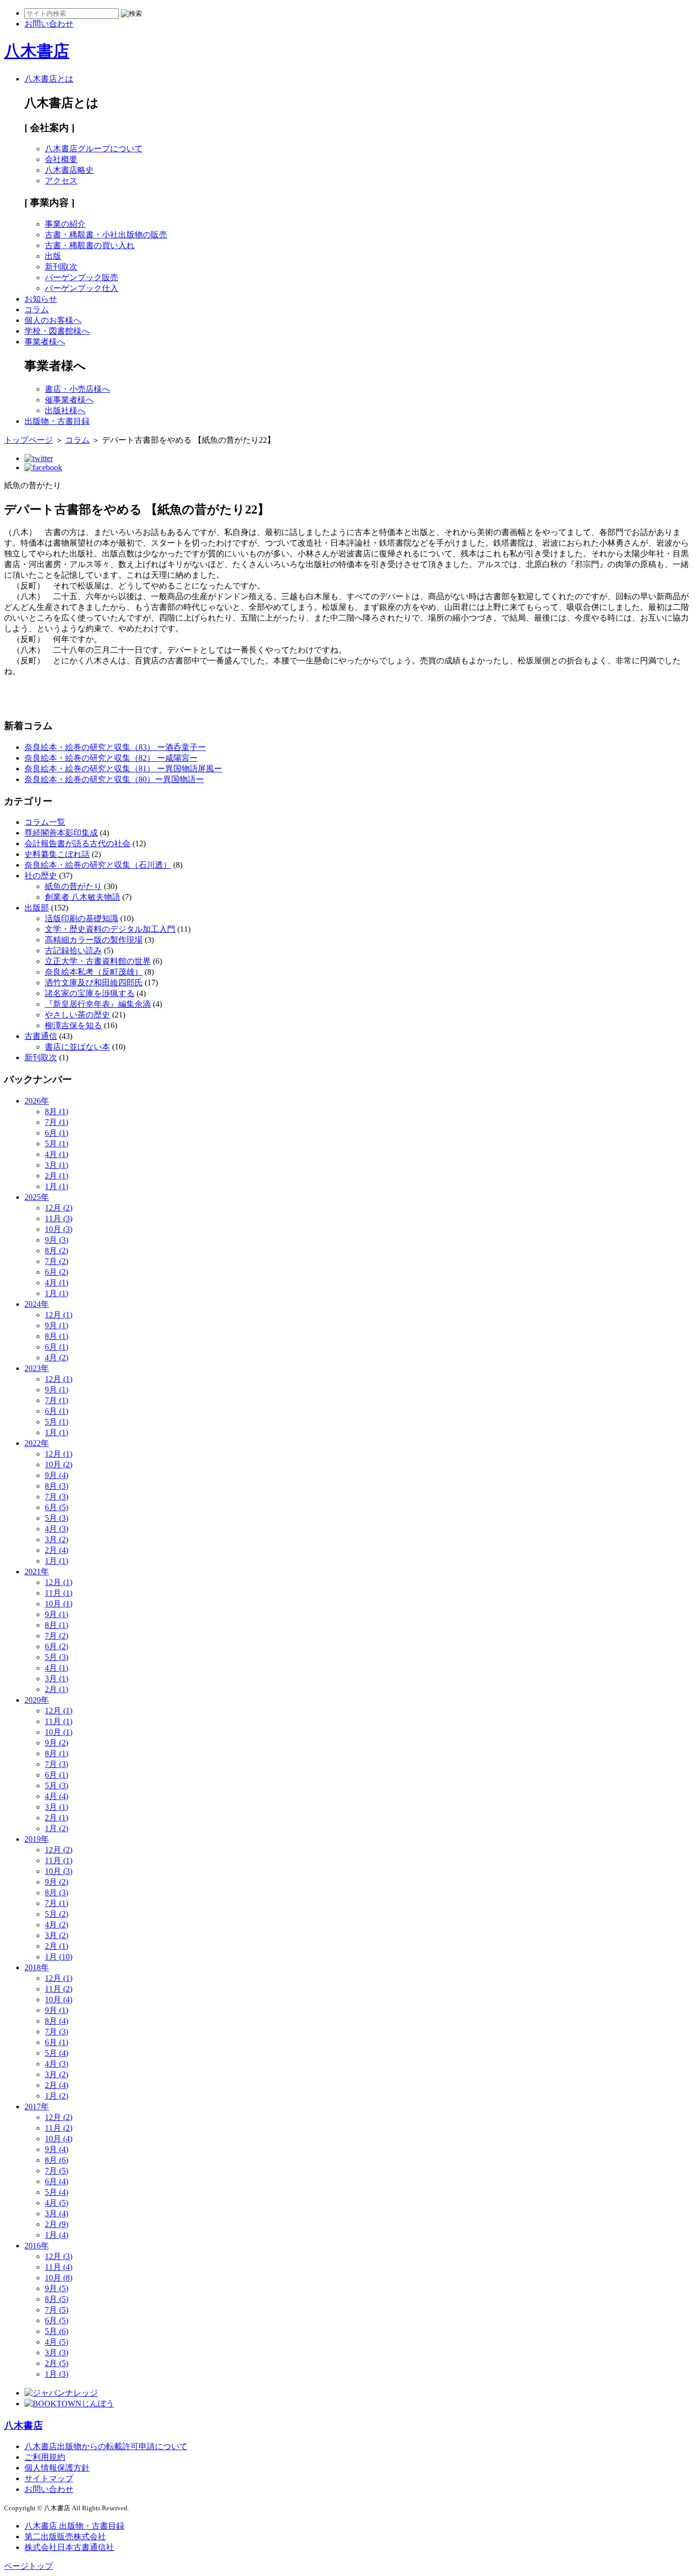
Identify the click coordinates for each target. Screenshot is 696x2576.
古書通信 (41, 1036)
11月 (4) (59, 2267)
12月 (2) (59, 1208)
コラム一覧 (45, 822)
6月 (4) (57, 2181)
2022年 (37, 1443)
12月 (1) (59, 1315)
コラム (37, 310)
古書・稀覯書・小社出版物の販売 (106, 235)
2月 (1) (57, 1176)
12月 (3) (59, 2256)
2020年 (37, 1700)
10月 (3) (59, 1229)
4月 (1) (57, 1154)
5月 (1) (57, 1144)
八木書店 (37, 51)
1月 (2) (57, 1828)
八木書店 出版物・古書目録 (74, 2526)
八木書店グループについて (94, 149)
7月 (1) (57, 1122)
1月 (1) (57, 1186)
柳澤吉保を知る (73, 1025)
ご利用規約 (45, 2457)
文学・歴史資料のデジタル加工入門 (110, 929)
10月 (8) (59, 2278)
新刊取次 (61, 267)
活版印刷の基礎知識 (82, 918)
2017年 (37, 2107)
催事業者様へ (69, 400)
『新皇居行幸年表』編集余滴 (98, 1004)
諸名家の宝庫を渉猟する (90, 993)
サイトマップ (49, 2478)
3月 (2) (57, 1539)
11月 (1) (59, 1593)
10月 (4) (59, 2000)
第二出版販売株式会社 (65, 2537)
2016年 (37, 2246)
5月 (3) (57, 1518)
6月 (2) (57, 1272)
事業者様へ (45, 342)
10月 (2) (59, 1465)
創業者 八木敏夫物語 (83, 897)
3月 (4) (57, 2213)
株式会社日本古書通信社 (69, 2547)
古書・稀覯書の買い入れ (90, 245)
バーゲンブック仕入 (82, 288)
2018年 (37, 1967)
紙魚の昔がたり (73, 886)
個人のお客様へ (53, 320)
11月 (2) (59, 1989)
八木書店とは (49, 79)
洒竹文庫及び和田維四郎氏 (94, 983)
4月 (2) (57, 1358)
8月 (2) (57, 1251)
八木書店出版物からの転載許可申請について (106, 2446)
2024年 (37, 1304)
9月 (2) (57, 1743)
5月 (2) (57, 1914)
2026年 (37, 1101)
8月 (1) (57, 1111)
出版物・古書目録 (57, 421)
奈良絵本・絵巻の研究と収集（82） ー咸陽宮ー (111, 758)
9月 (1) (57, 1325)
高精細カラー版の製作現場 (94, 940)
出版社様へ (65, 410)
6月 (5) (57, 1507)
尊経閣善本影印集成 (61, 833)
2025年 (37, 1197)
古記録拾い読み (73, 950)
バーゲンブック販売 (82, 277)
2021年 (37, 1572)
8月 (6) (57, 2160)
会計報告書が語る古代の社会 (77, 843)
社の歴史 (41, 876)
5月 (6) (57, 2331)
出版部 (37, 908)
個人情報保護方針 (57, 2468)
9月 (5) (57, 2288)
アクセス (61, 181)
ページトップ (29, 2566)
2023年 (37, 1368)
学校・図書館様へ (57, 331)
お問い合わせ (49, 2489)
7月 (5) (57, 2171)
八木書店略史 (69, 170)
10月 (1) (59, 1604)
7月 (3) (57, 1497)
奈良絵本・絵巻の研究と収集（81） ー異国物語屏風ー (123, 769)
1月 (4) (57, 2235)
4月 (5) (57, 2203)
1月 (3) (57, 2374)
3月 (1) (57, 1165)
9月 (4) (57, 1475)
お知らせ (41, 299)
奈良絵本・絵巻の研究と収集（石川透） (98, 865)
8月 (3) (57, 1486)
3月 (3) (57, 2353)
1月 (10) (59, 1957)
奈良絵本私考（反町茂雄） (94, 972)
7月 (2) (57, 1261)
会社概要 (61, 159)
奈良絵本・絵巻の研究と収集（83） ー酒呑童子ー (115, 747)
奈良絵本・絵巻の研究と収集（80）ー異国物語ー (114, 779)
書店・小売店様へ (77, 389)
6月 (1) (57, 1133)
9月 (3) (57, 1240)
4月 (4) (57, 1796)
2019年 (37, 1839)
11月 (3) (59, 1218)
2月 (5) (57, 2363)
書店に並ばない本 (77, 1047)
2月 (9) (57, 2224)
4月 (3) (57, 1529)
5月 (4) (57, 2053)
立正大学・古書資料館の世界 (98, 961)
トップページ (29, 440)
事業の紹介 (65, 224)
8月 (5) (57, 2299)
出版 (53, 256)
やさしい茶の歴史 (77, 1015)
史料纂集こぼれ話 (57, 854)
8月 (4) (57, 2021)
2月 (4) (57, 1550)
